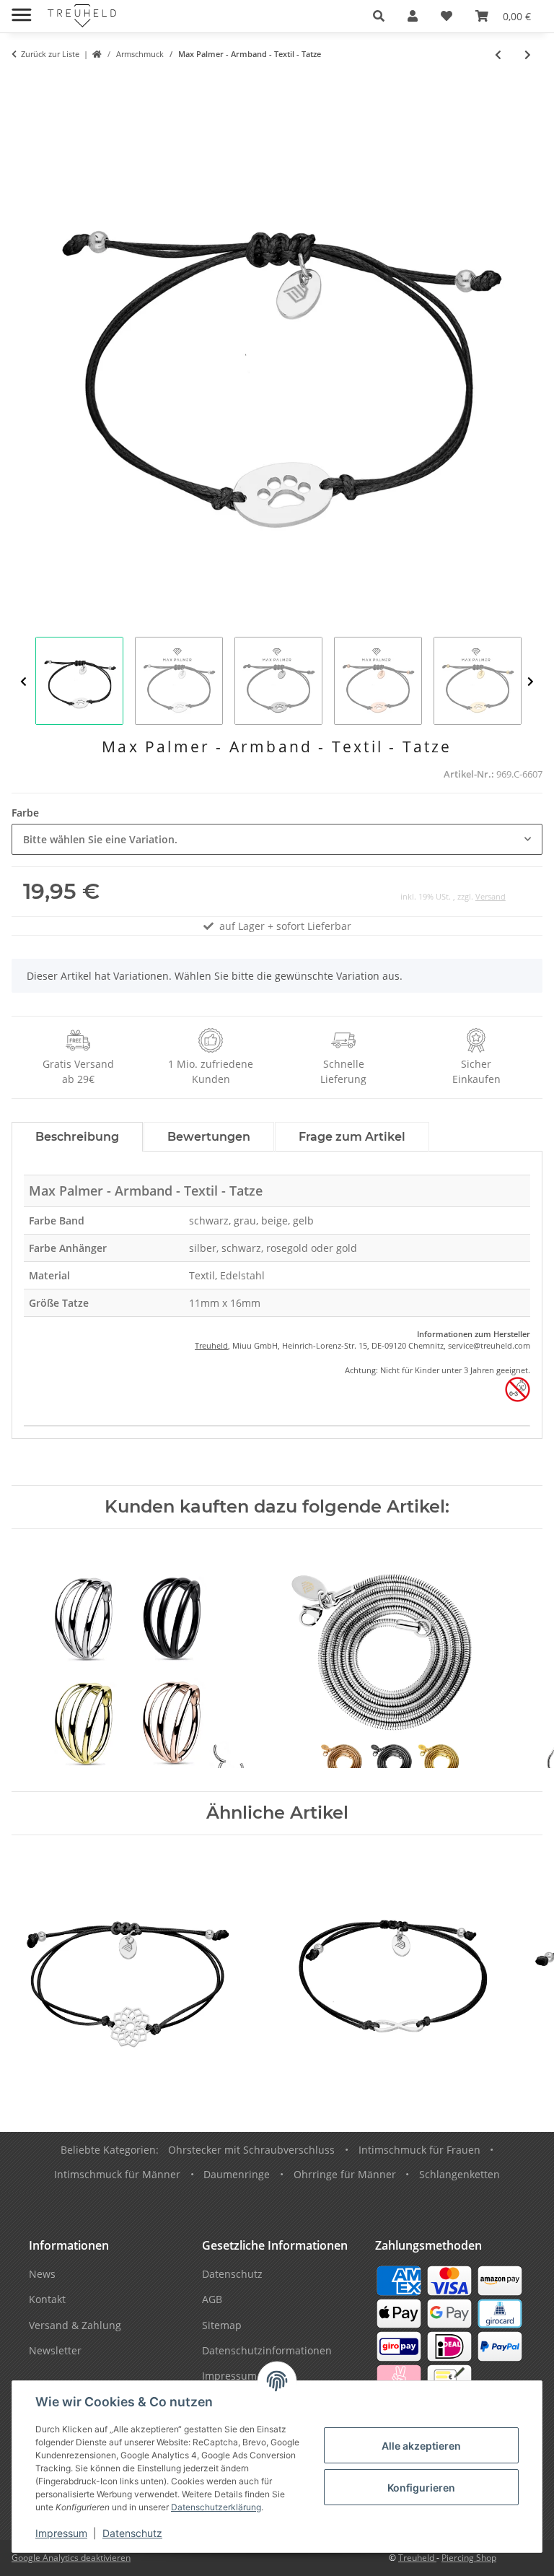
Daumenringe (237, 2174)
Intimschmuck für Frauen (419, 2150)
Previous (23, 682)
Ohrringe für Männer (345, 2174)
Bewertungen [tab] (209, 1137)
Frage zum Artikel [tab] (352, 1137)
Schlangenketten (460, 2174)
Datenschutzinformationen (267, 2350)
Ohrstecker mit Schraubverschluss (251, 2150)
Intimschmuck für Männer (117, 2174)
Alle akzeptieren (421, 2446)
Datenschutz (132, 2533)
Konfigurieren (421, 2488)
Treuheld (211, 1345)
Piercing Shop (469, 2558)
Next (531, 682)
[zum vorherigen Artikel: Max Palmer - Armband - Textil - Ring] (498, 55)
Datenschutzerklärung (216, 2507)
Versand (491, 896)
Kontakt (47, 2299)
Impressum (61, 2533)
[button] (379, 16)
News (42, 2274)
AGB (212, 2299)
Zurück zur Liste (50, 54)
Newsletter (55, 2350)
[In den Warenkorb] (23, 84)
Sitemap (222, 2325)
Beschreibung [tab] (77, 1137)
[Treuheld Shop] (97, 55)
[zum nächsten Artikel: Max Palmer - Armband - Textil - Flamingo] (528, 55)
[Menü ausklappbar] (21, 9)
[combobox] (277, 839)
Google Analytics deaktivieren (71, 2558)
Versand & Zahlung (75, 2325)
